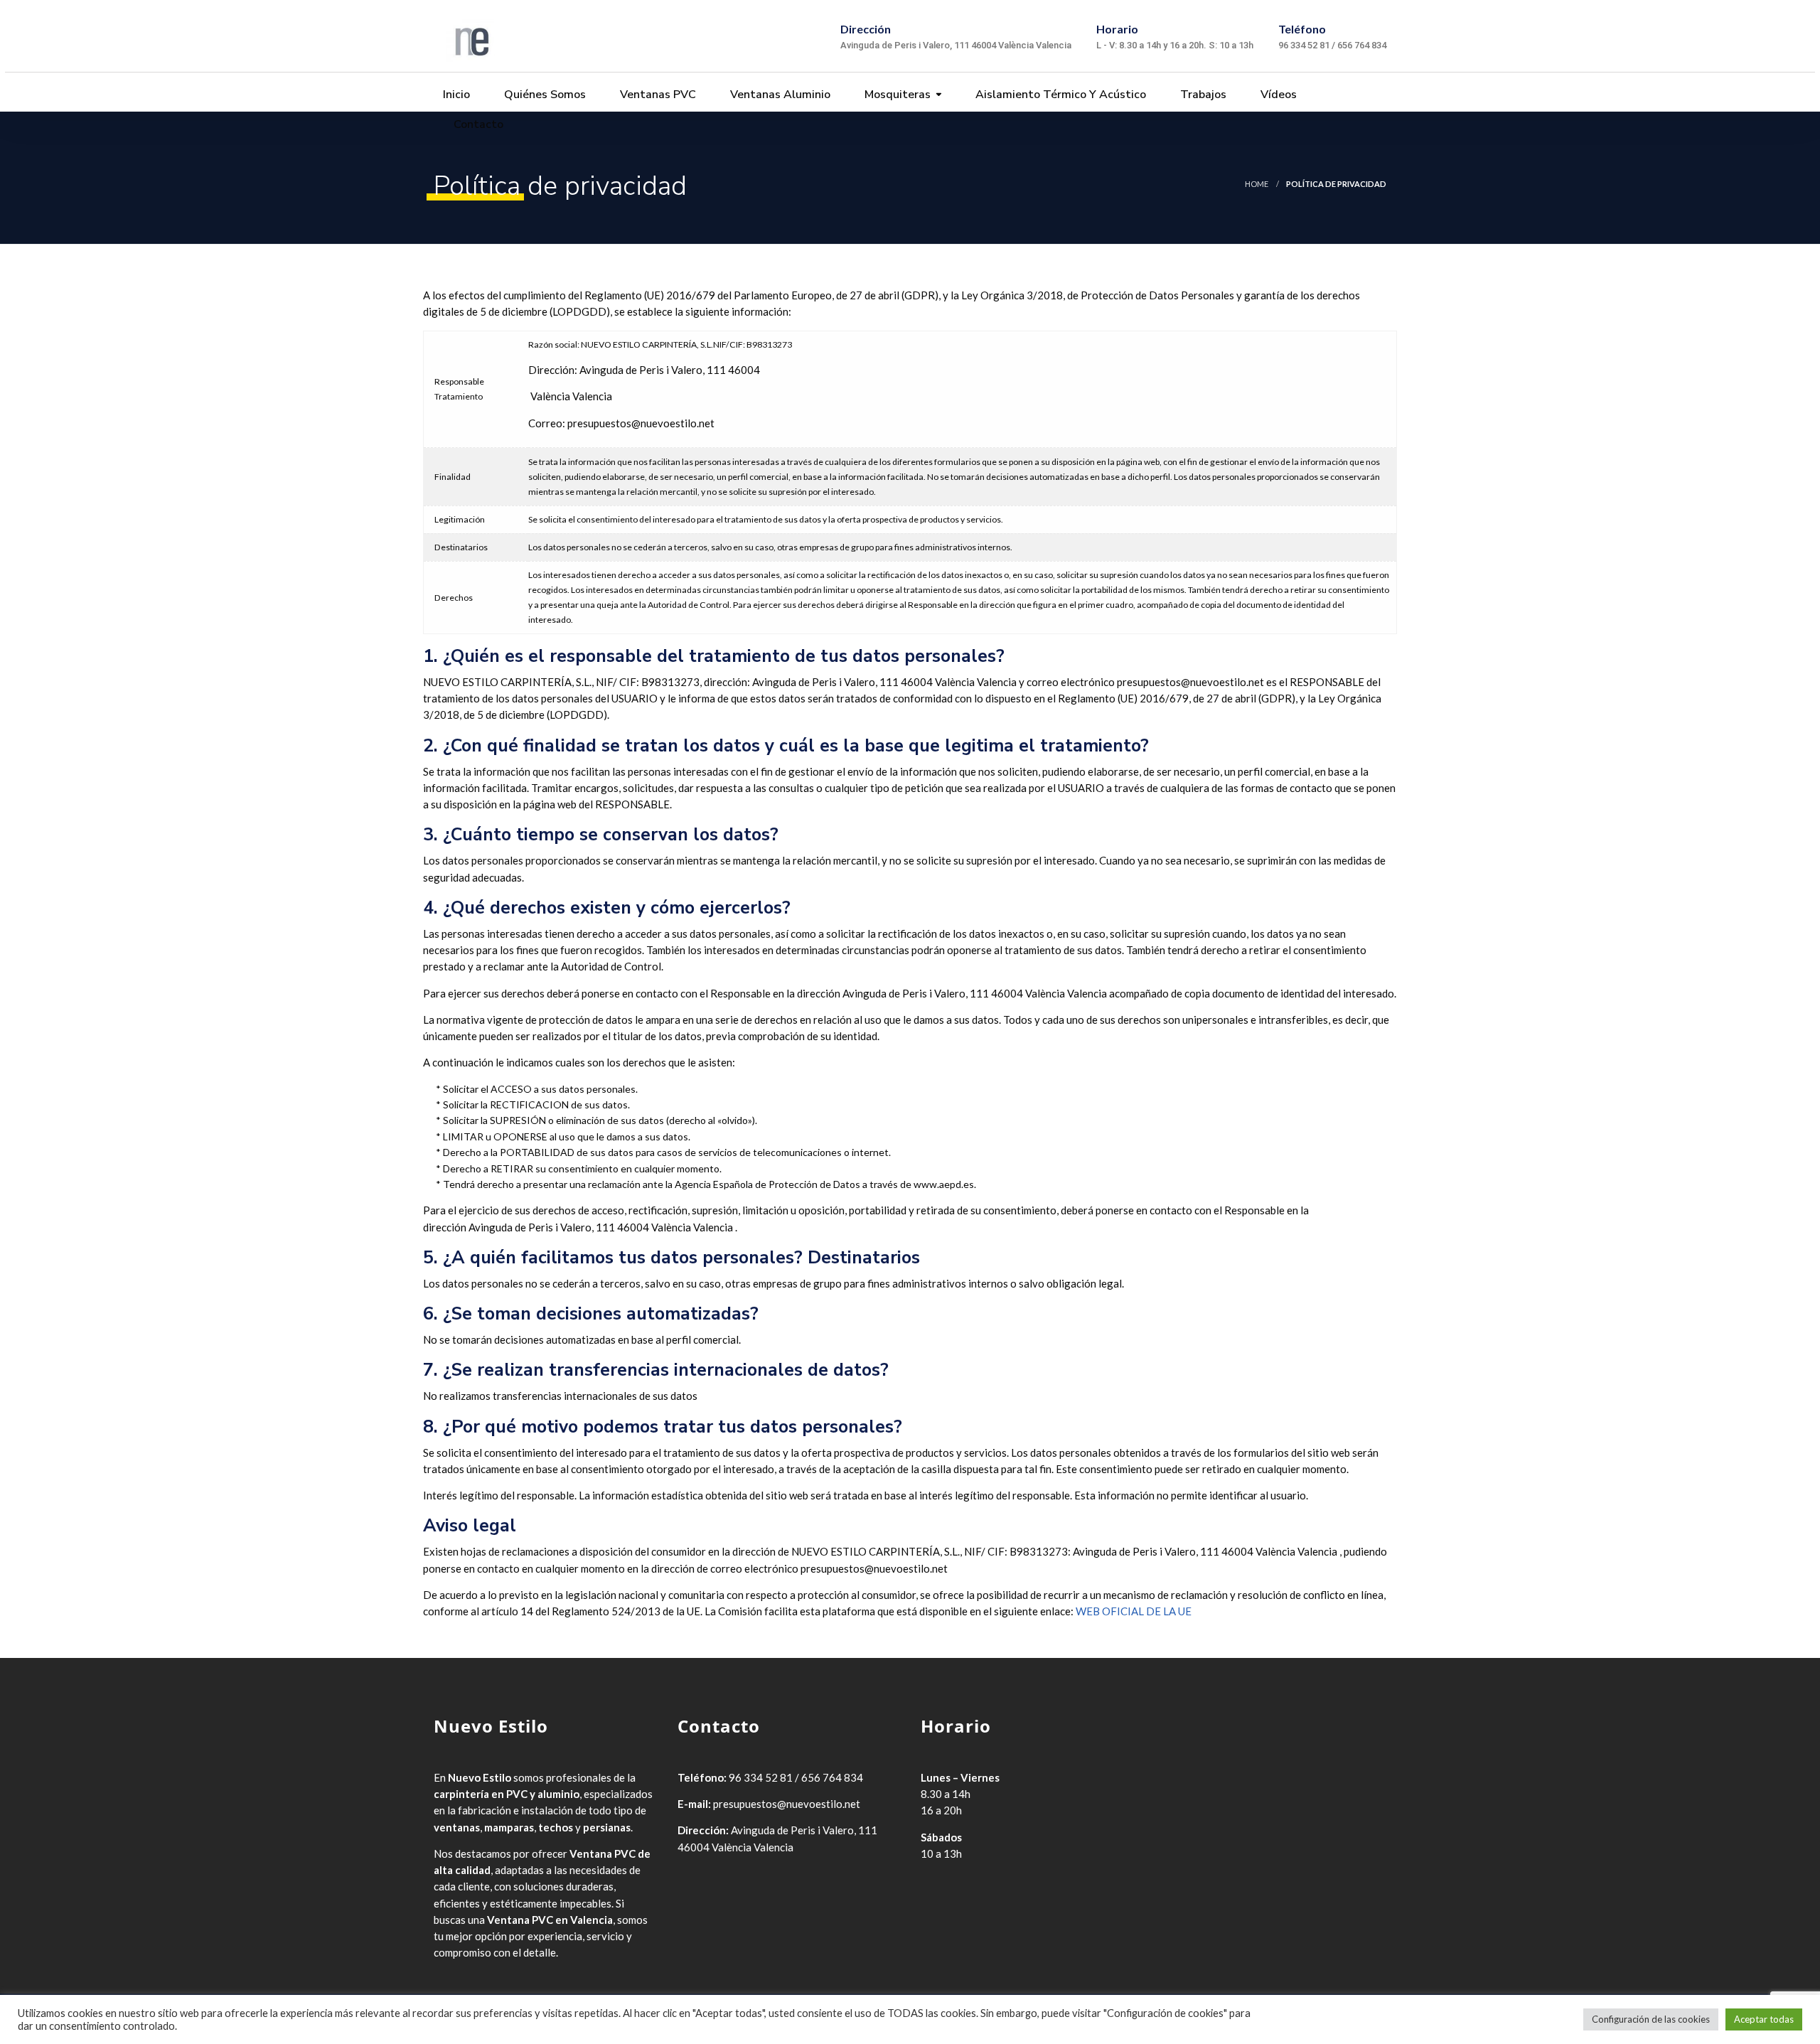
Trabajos (1202, 95)
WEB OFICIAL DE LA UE (1134, 1611)
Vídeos (1277, 95)
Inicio (455, 95)
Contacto (477, 124)
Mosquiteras (896, 95)
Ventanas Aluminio (779, 95)
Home (1257, 184)
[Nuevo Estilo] (470, 36)
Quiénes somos (544, 95)
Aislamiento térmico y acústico (1059, 95)
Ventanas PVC (657, 95)
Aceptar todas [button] (1764, 2019)
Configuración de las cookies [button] (1651, 2019)
